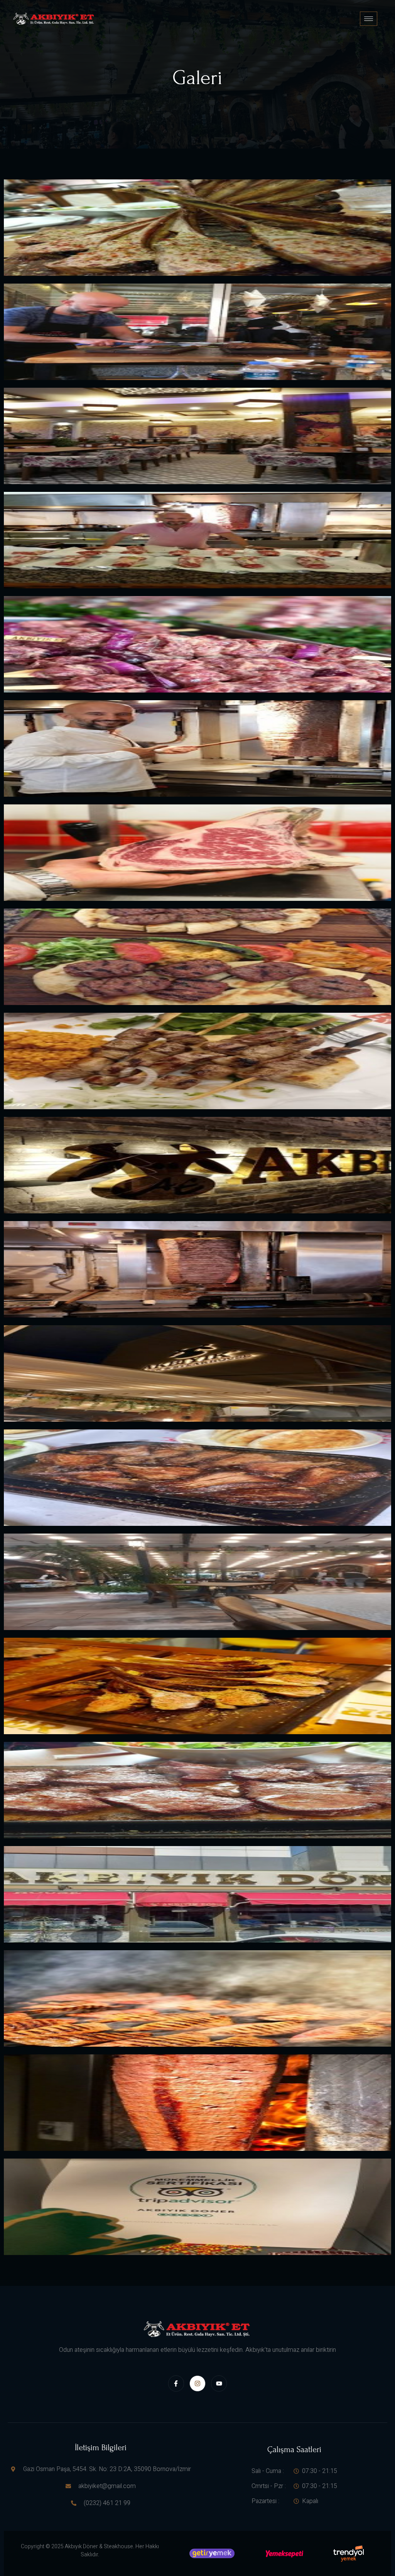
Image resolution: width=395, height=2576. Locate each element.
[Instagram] (197, 2383)
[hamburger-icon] (369, 19)
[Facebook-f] (176, 2383)
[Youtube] (219, 2383)
